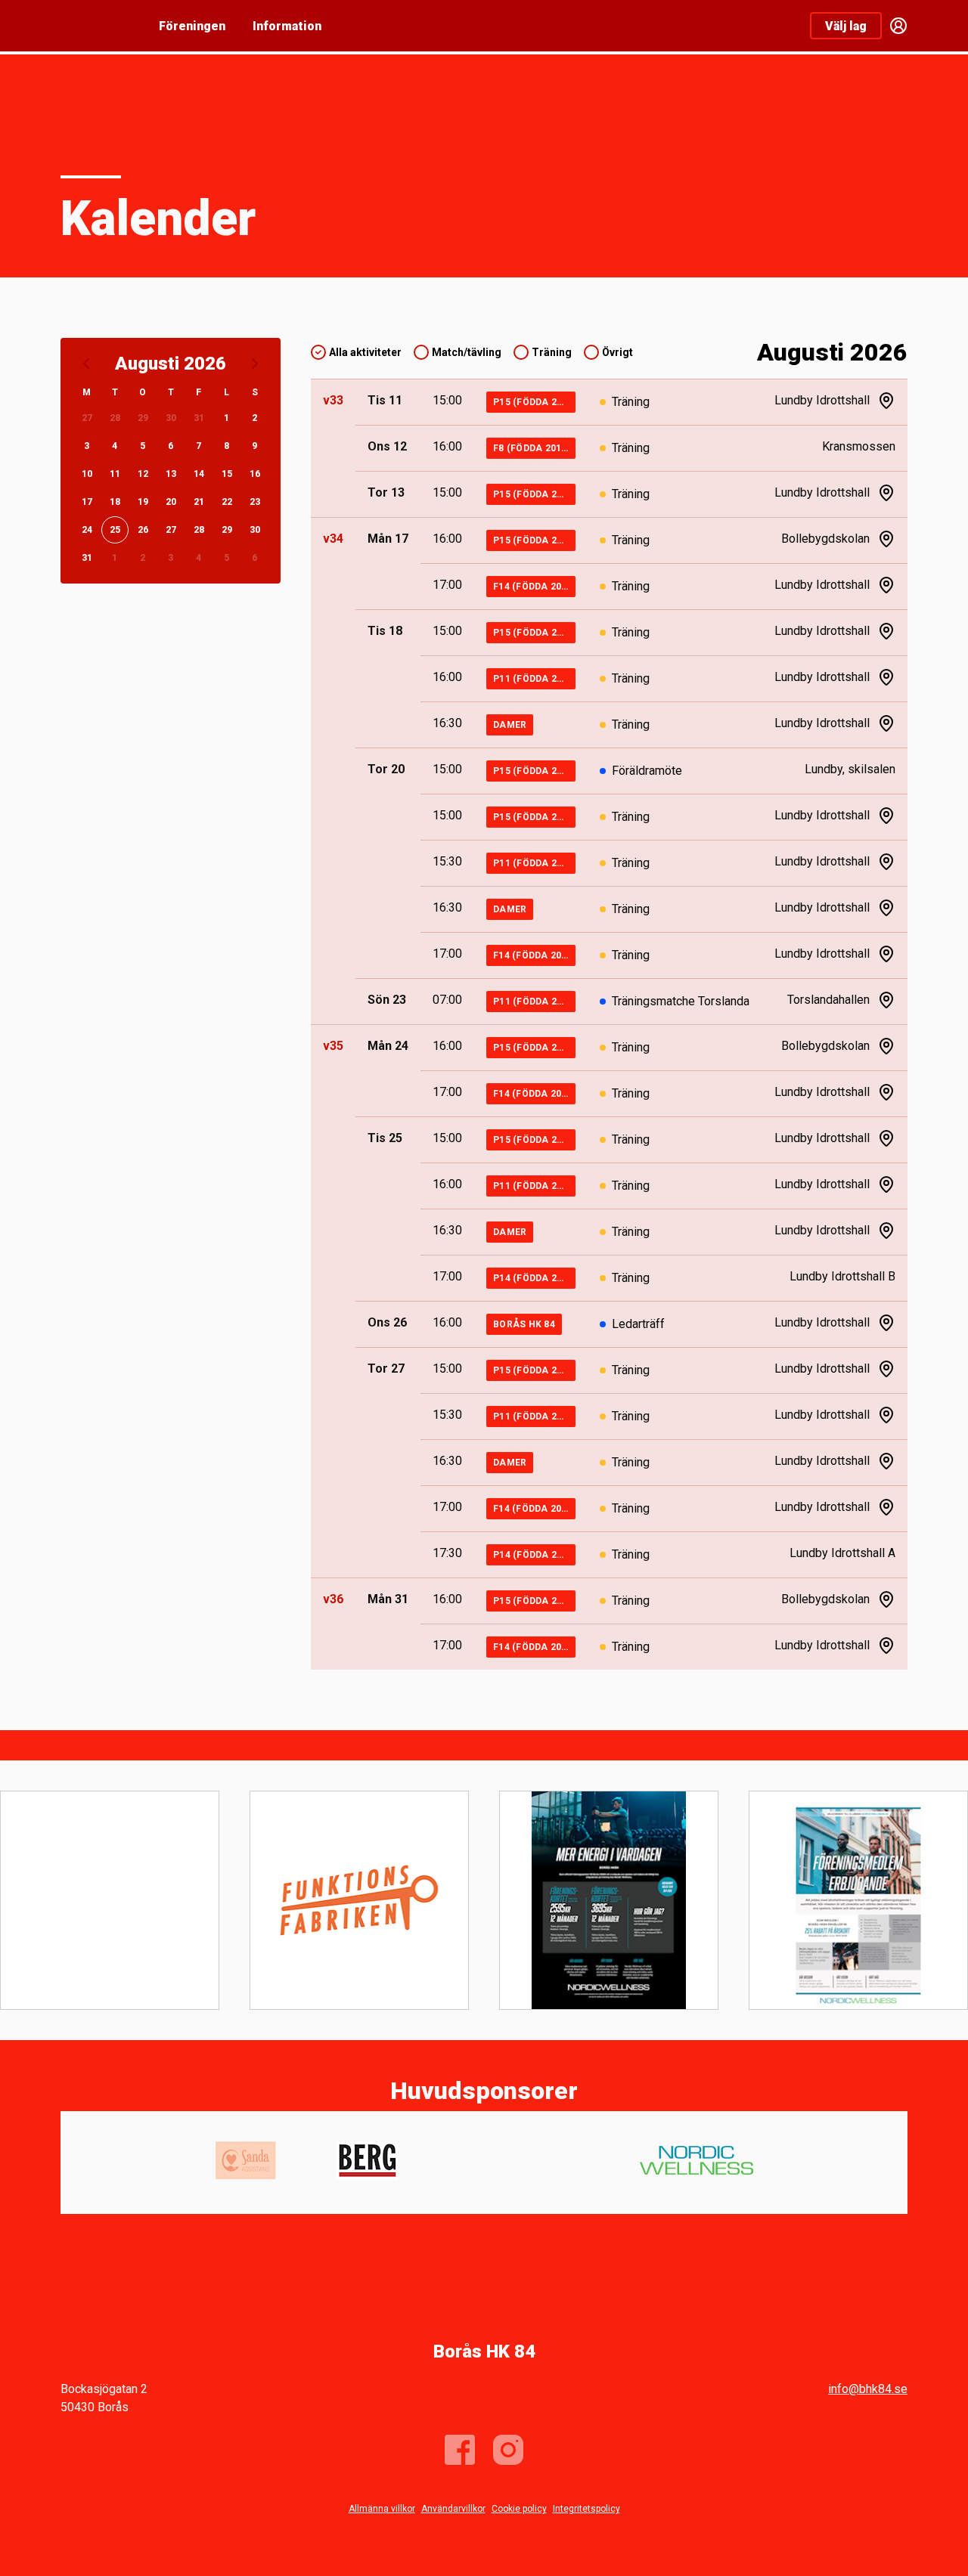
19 (143, 502)
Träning (552, 352)
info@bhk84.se (868, 2389)
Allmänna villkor (382, 2509)
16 (255, 474)
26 (143, 530)
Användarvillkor (453, 2509)
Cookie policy (519, 2509)
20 (171, 502)
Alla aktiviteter (365, 352)
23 (255, 502)
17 (87, 502)
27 (87, 418)
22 (227, 502)
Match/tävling (467, 352)
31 (199, 418)
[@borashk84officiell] (508, 2450)
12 (143, 474)
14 (199, 474)
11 (115, 474)
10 (87, 474)
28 (115, 418)
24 (87, 530)
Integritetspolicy (586, 2509)
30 (171, 418)
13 (171, 474)
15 (227, 474)
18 (115, 502)
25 (115, 530)
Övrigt (617, 352)
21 (199, 502)
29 (143, 418)
